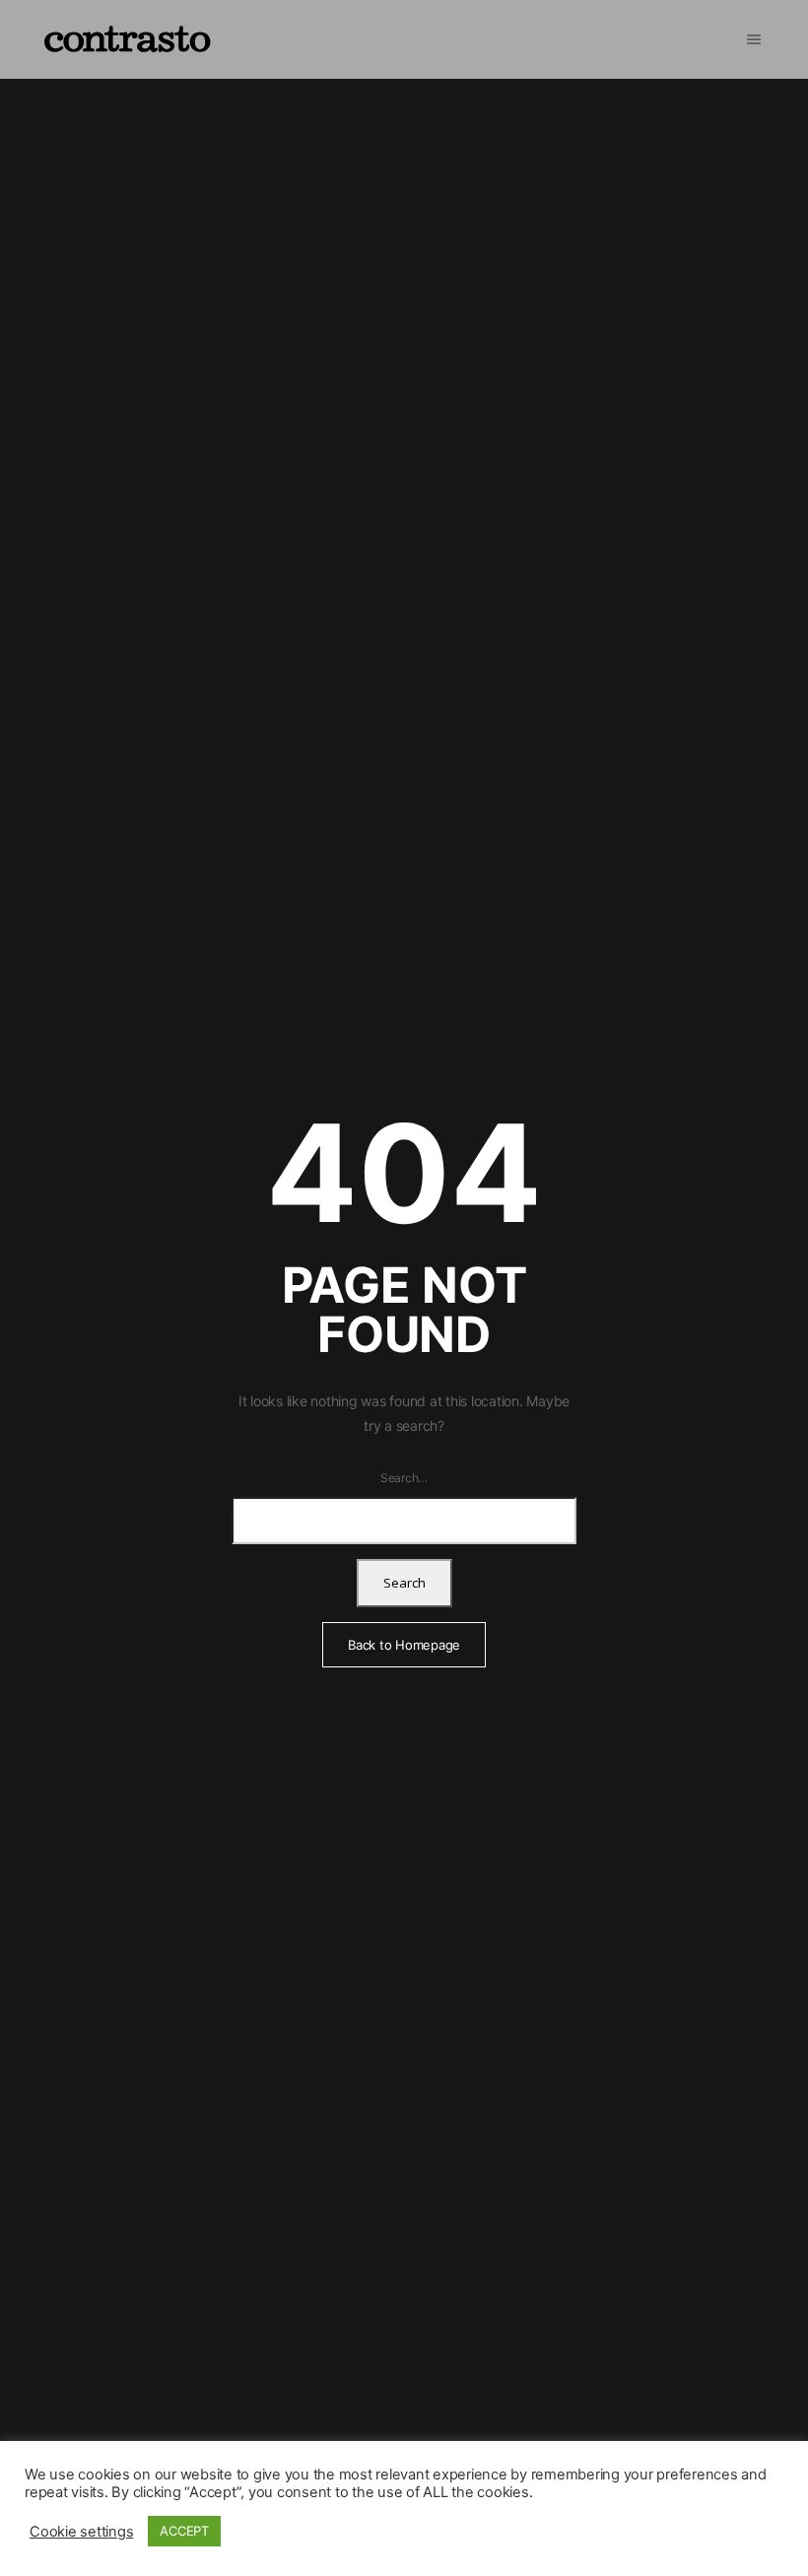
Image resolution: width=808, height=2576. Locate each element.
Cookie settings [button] (81, 2532)
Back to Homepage (404, 1645)
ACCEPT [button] (184, 2531)
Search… (404, 1478)
